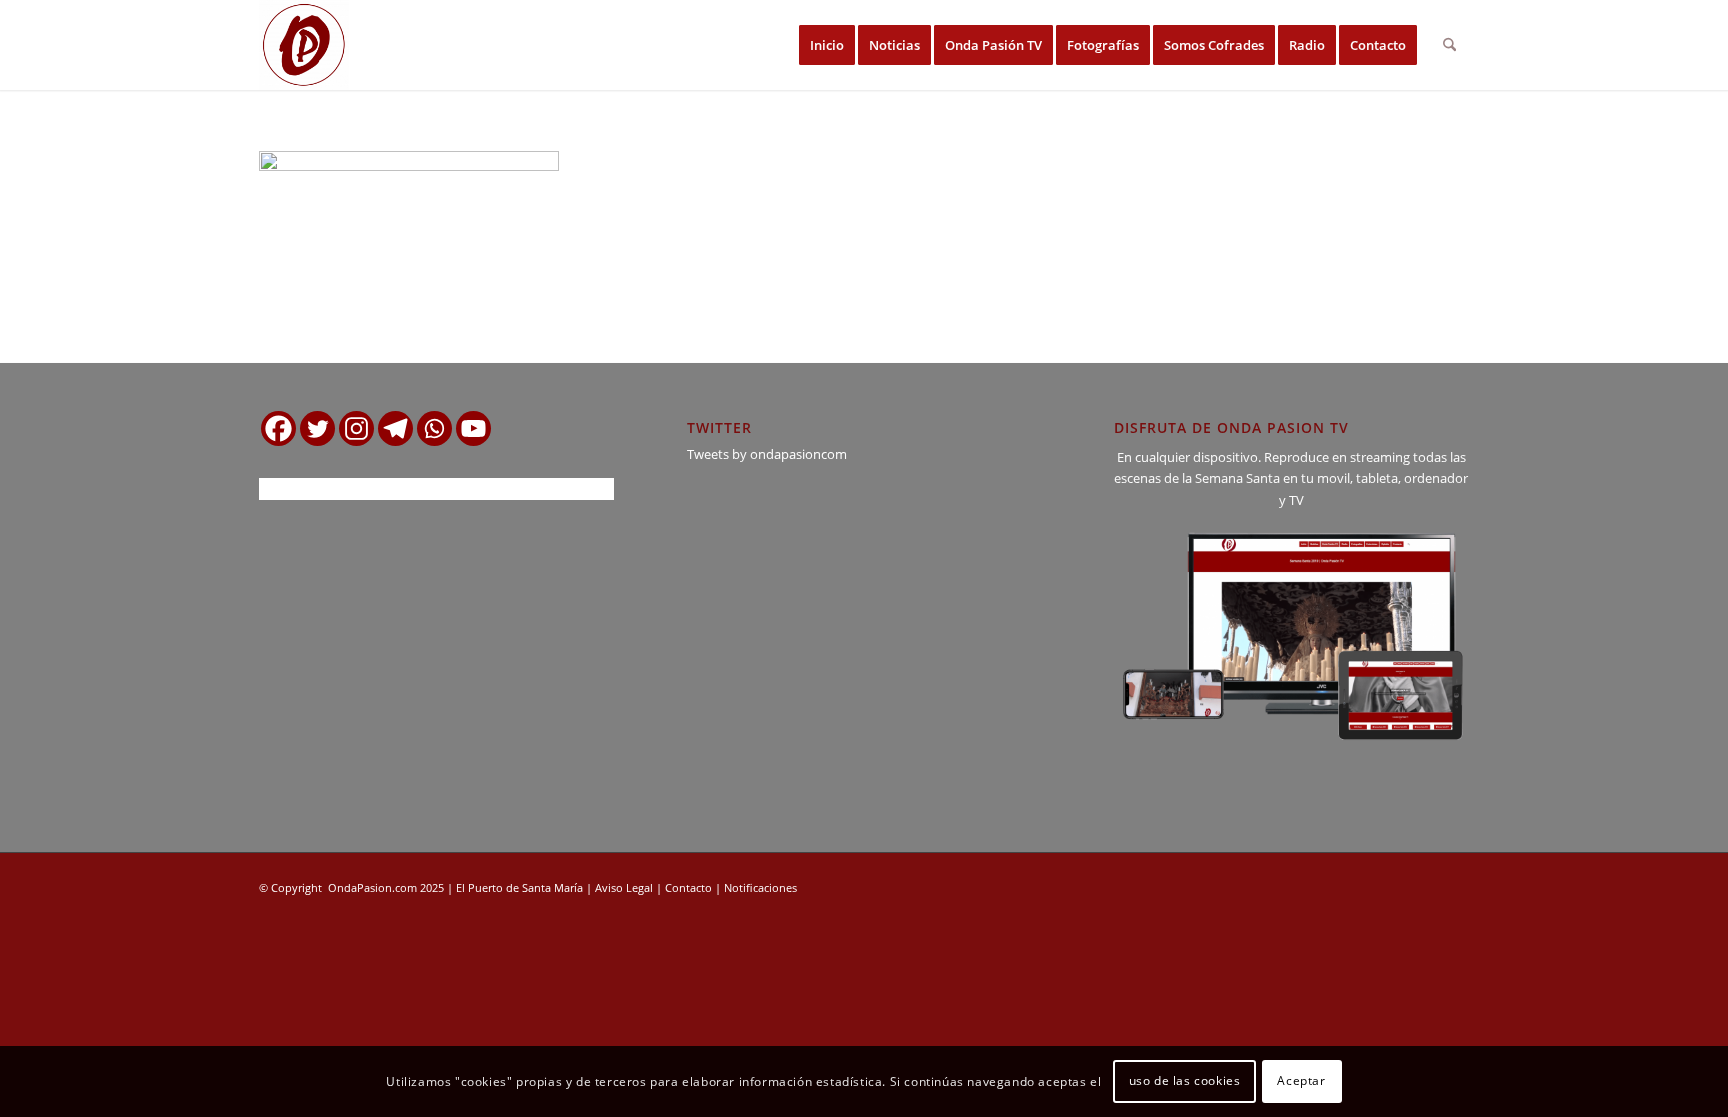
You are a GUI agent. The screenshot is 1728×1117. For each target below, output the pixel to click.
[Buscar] (1449, 45)
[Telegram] (395, 428)
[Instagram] (356, 428)
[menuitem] (827, 45)
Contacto (688, 887)
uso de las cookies (1185, 1081)
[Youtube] (473, 428)
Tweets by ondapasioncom (767, 454)
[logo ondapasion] (304, 45)
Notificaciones (760, 887)
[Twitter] (317, 428)
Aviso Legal (624, 887)
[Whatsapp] (434, 428)
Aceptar (1301, 1081)
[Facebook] (278, 428)
